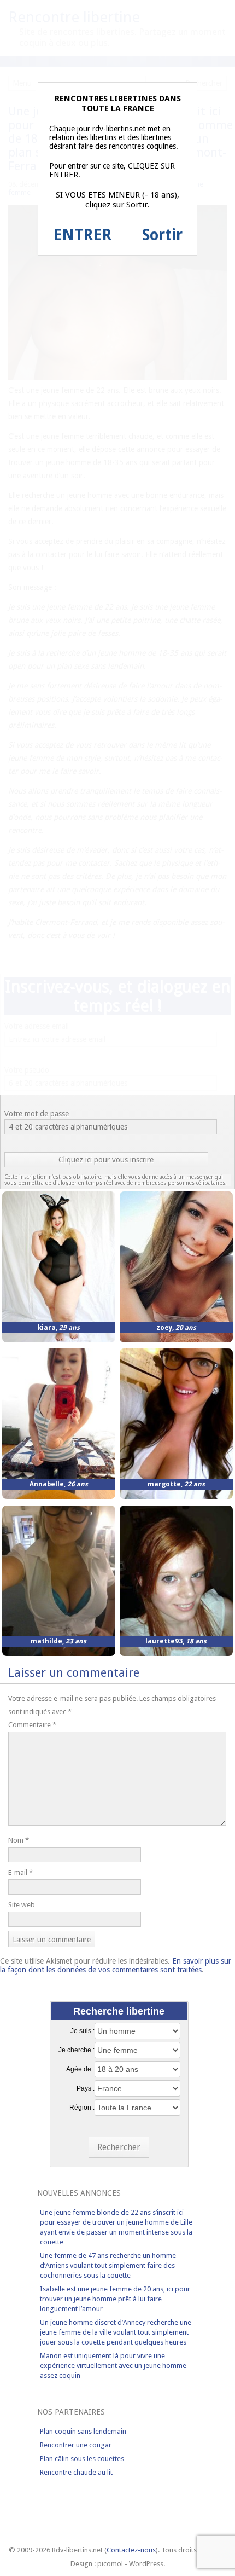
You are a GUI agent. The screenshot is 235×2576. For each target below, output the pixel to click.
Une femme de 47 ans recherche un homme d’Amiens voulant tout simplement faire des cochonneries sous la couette (108, 2265)
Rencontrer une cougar (76, 2445)
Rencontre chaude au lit (76, 2472)
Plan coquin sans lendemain (83, 2431)
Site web (22, 1905)
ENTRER (82, 235)
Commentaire (32, 1725)
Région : (82, 2108)
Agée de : (80, 2069)
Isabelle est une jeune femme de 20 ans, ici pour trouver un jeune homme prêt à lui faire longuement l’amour (115, 2299)
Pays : (86, 2088)
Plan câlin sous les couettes (82, 2459)
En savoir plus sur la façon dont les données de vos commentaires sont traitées (116, 1965)
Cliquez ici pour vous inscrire (106, 1160)
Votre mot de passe (37, 1114)
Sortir (162, 235)
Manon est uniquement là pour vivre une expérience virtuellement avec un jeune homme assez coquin (113, 2366)
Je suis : (83, 2031)
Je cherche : (77, 2050)
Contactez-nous (131, 2550)
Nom (19, 1840)
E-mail (20, 1872)
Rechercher (119, 2147)
